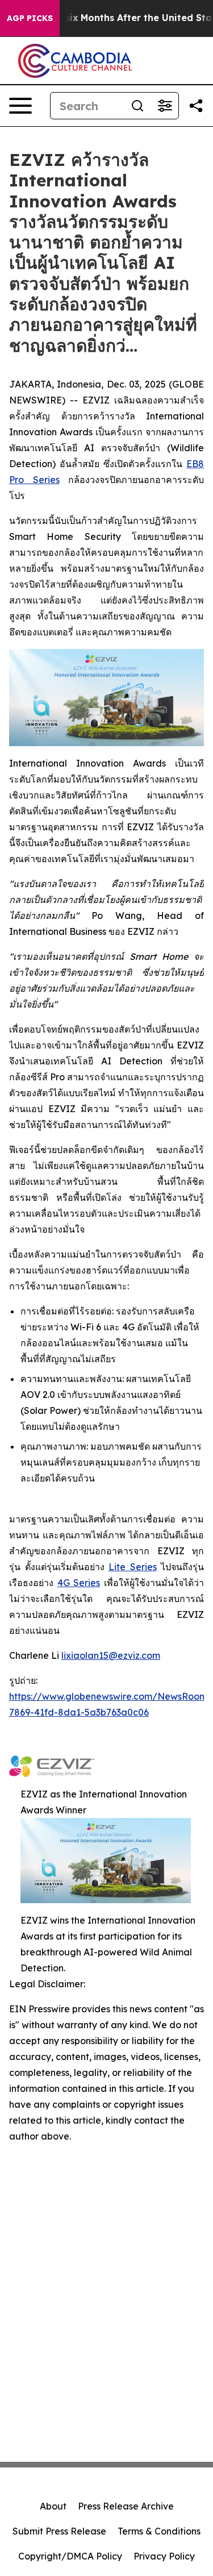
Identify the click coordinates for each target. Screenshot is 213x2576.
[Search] (137, 106)
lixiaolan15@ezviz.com (111, 1655)
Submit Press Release (59, 2531)
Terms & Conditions (159, 2531)
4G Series (79, 1583)
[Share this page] (196, 106)
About (53, 2506)
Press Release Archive (126, 2506)
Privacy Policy (164, 2556)
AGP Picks (30, 18)
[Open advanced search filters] (165, 106)
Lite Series (133, 1567)
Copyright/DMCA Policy (70, 2556)
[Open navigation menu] (20, 106)
